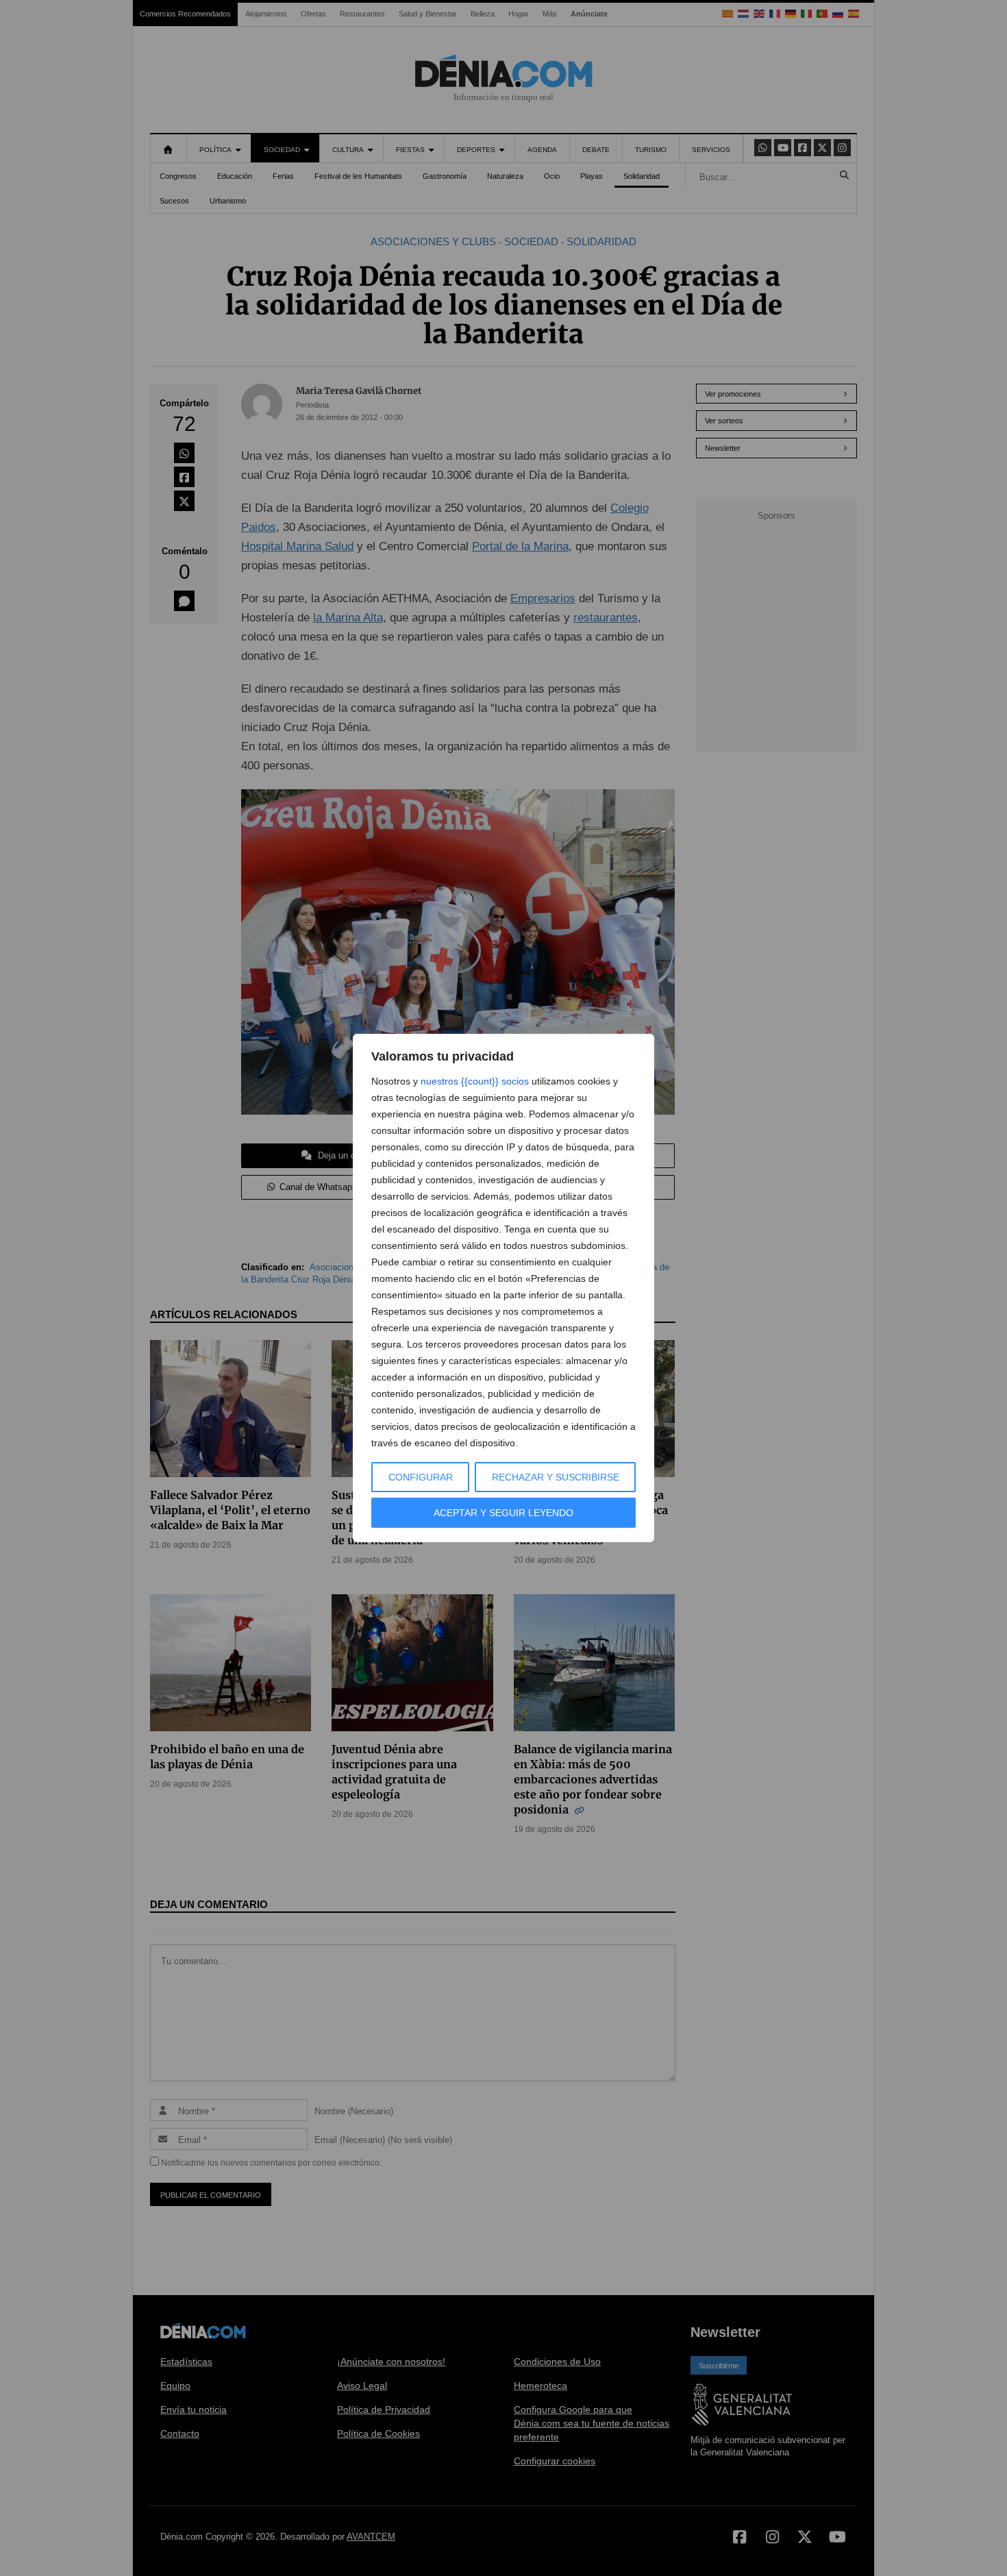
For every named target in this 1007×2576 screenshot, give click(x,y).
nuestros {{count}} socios (475, 1081)
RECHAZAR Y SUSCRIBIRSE (556, 1477)
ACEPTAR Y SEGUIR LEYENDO (503, 1513)
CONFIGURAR (421, 1477)
